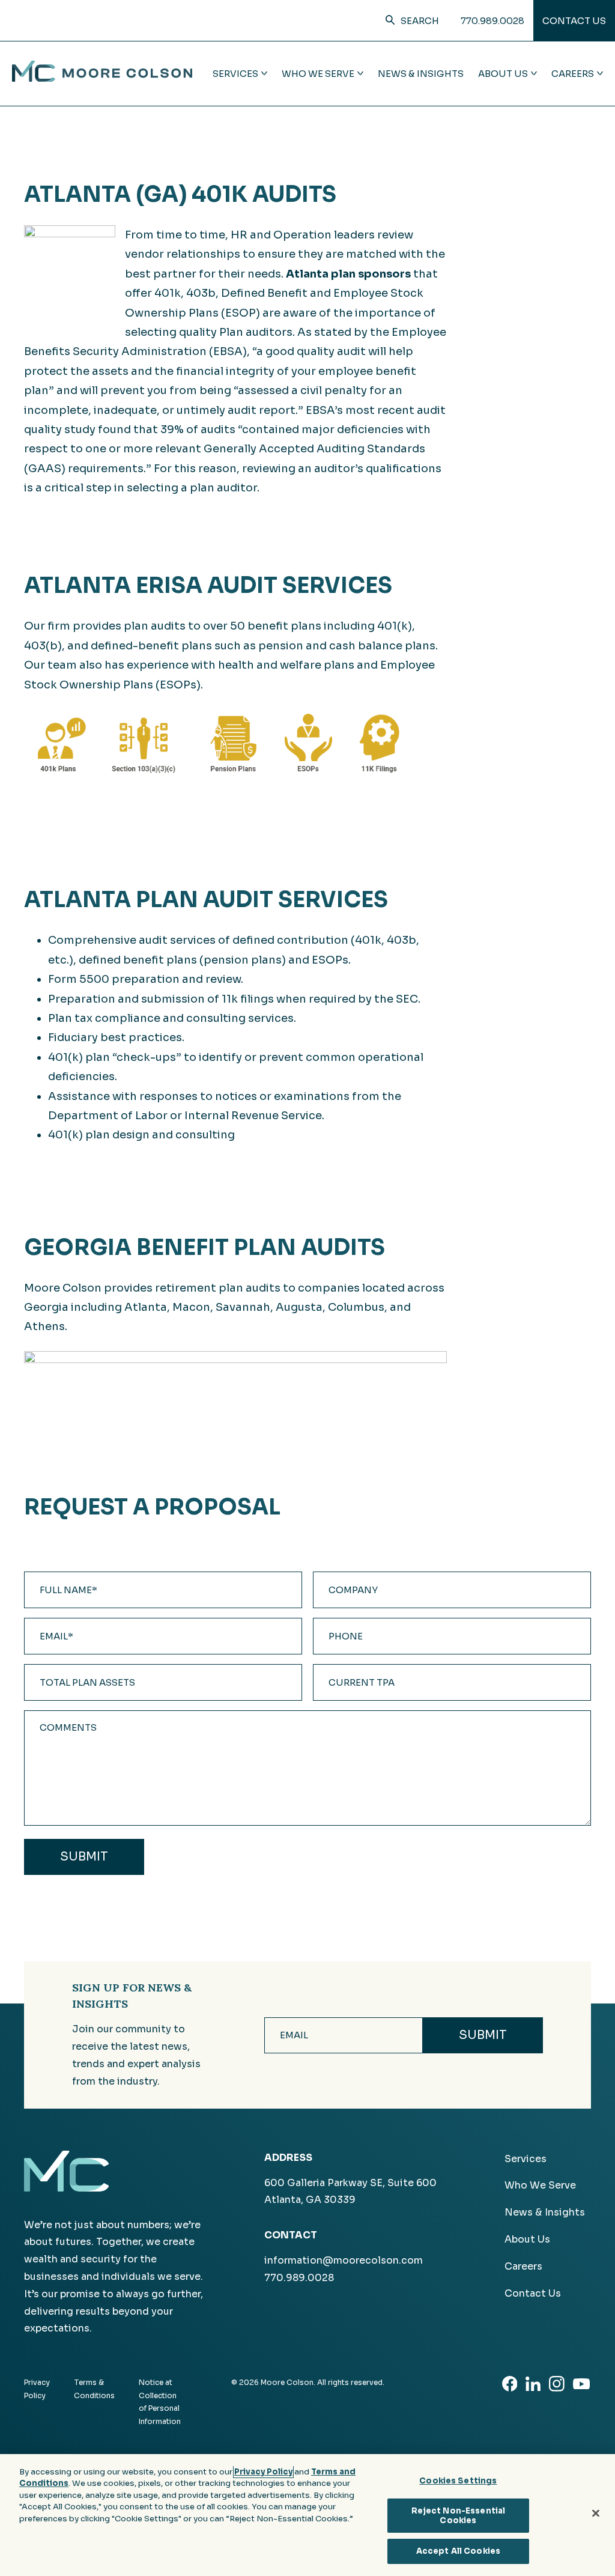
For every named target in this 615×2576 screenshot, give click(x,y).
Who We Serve (540, 2185)
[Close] (596, 2514)
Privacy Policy (263, 2472)
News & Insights (421, 74)
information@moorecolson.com (344, 2260)
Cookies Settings (458, 2481)
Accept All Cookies (458, 2551)
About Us (527, 2239)
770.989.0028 (492, 21)
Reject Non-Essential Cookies (459, 2516)
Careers (523, 2266)
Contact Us (574, 21)
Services (526, 2159)
